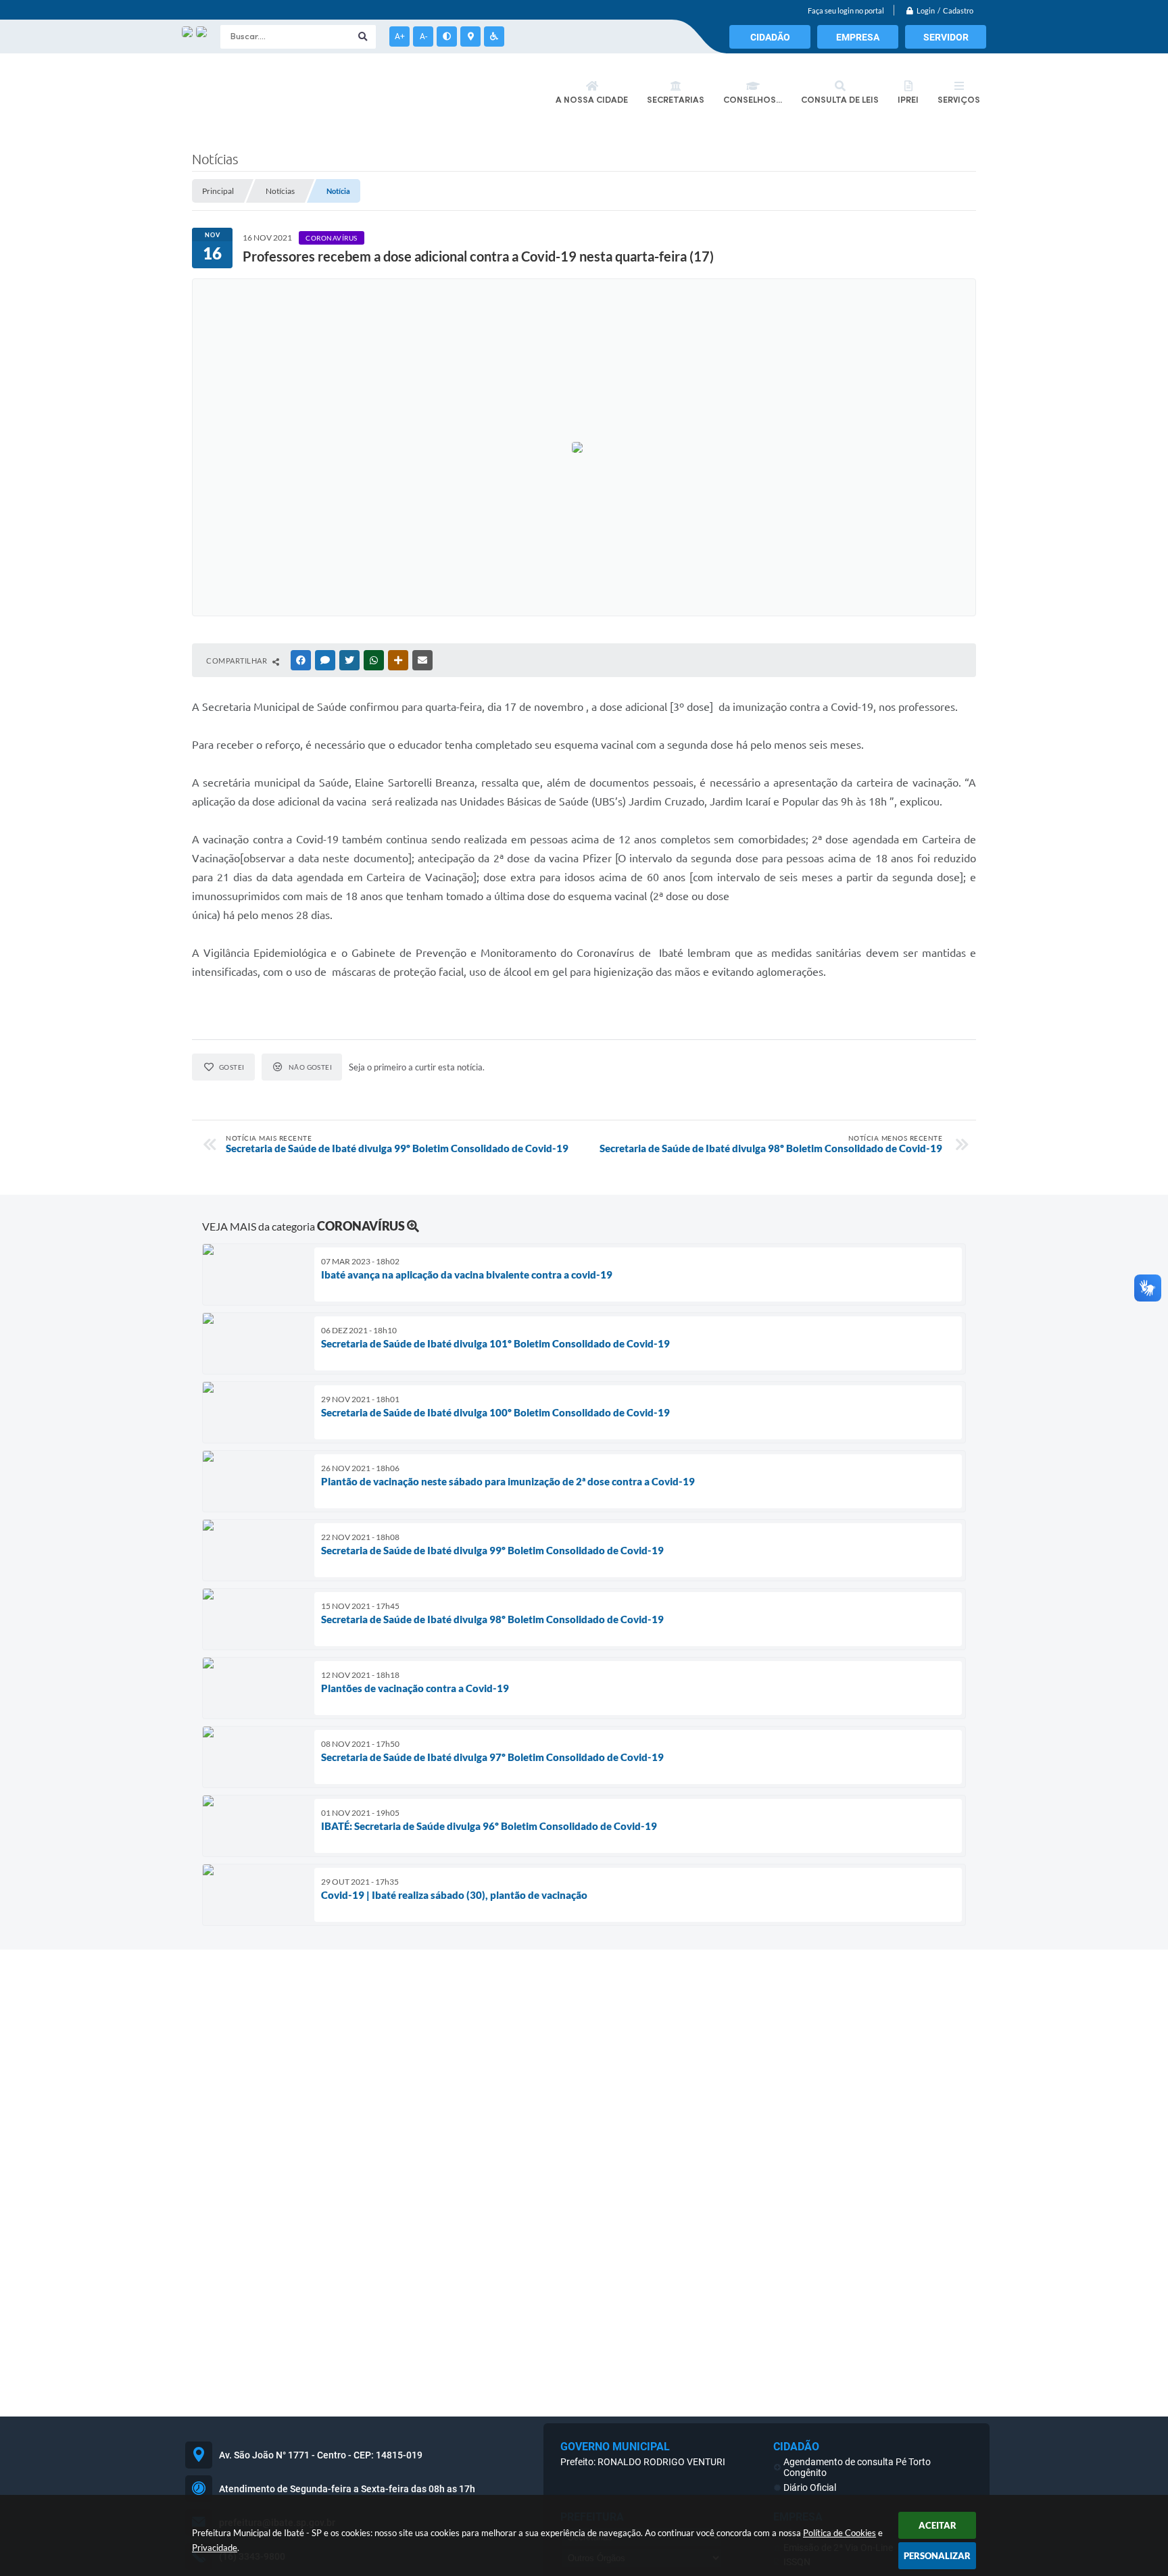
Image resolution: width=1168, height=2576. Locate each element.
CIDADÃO (770, 37)
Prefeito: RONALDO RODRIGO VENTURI (643, 2462)
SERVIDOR (946, 37)
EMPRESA (858, 37)
